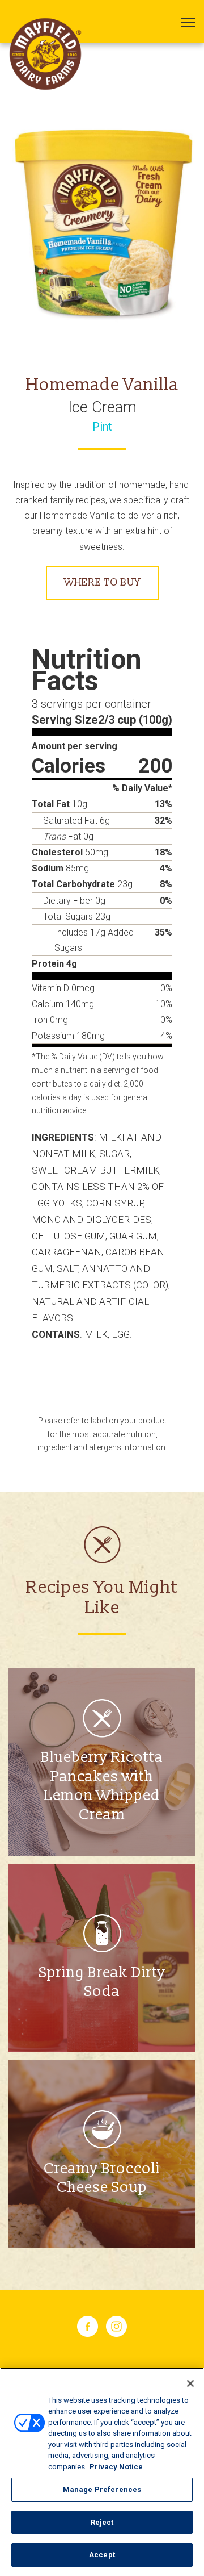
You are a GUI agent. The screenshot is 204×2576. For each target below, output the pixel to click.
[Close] (190, 2383)
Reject (102, 2522)
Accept (102, 2555)
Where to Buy (102, 583)
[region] (102, 2472)
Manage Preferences (102, 2489)
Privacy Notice (116, 2467)
